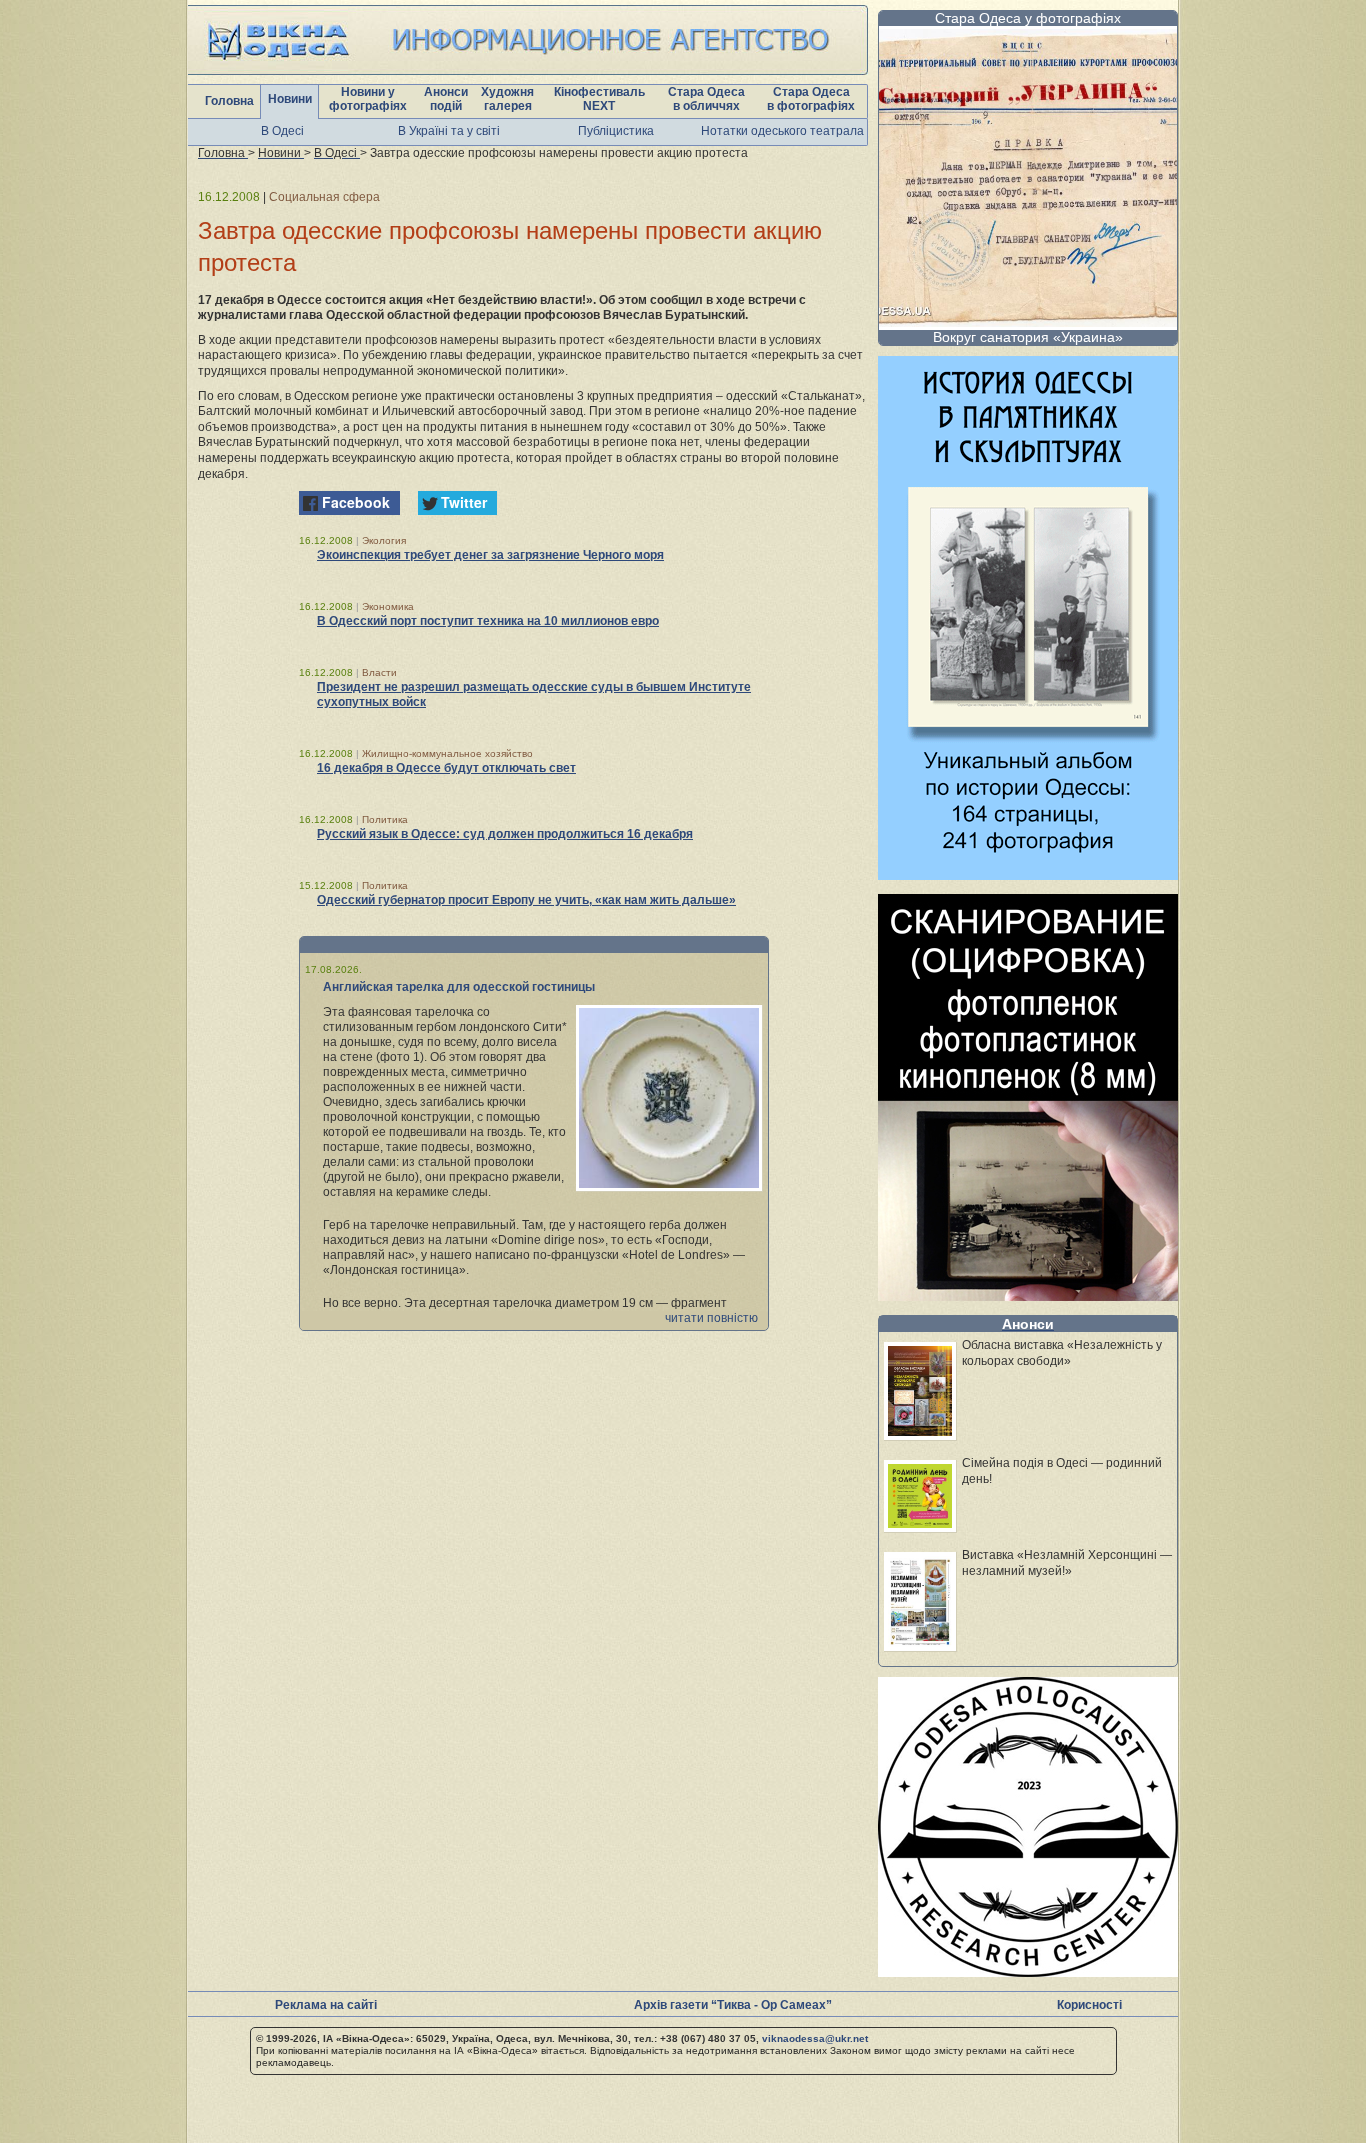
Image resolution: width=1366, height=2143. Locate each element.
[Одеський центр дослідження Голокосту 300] (1028, 1971)
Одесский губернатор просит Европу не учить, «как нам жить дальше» (526, 900)
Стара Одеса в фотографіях (811, 99)
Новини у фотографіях (368, 99)
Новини (290, 99)
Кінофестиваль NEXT (599, 99)
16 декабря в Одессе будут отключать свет (446, 768)
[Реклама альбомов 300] (1028, 874)
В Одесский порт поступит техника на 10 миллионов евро (488, 621)
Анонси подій (446, 99)
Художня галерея (507, 99)
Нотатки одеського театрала (782, 131)
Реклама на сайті (326, 2005)
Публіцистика (616, 131)
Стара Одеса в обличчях (706, 99)
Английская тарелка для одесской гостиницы (459, 987)
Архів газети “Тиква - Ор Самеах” (733, 2005)
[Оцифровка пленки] (1028, 1295)
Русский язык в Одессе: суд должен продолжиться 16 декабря (505, 834)
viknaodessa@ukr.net (815, 2038)
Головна (229, 101)
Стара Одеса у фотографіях (1028, 18)
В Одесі (282, 131)
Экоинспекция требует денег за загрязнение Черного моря (490, 555)
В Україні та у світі (449, 131)
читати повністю (711, 1318)
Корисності (1089, 2005)
